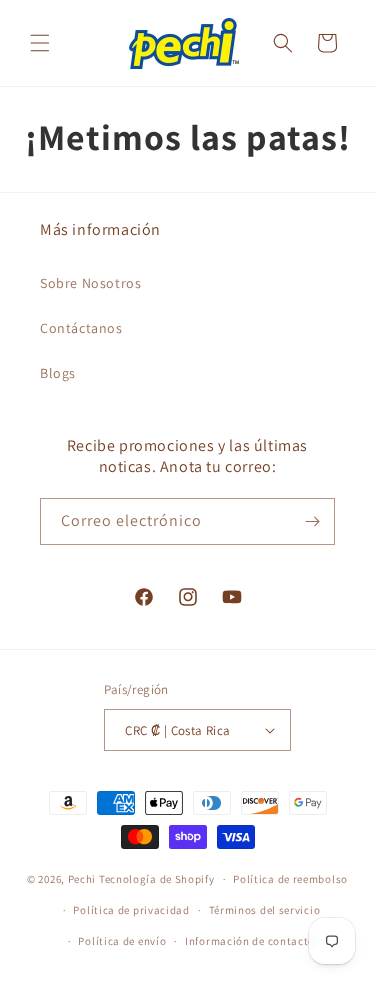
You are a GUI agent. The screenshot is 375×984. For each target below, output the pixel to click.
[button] (40, 43)
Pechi (82, 879)
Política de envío (122, 941)
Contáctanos (81, 328)
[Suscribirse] (312, 521)
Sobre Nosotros (90, 283)
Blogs (58, 373)
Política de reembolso (290, 879)
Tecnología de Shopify (157, 879)
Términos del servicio (265, 910)
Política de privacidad (131, 910)
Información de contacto (250, 941)
